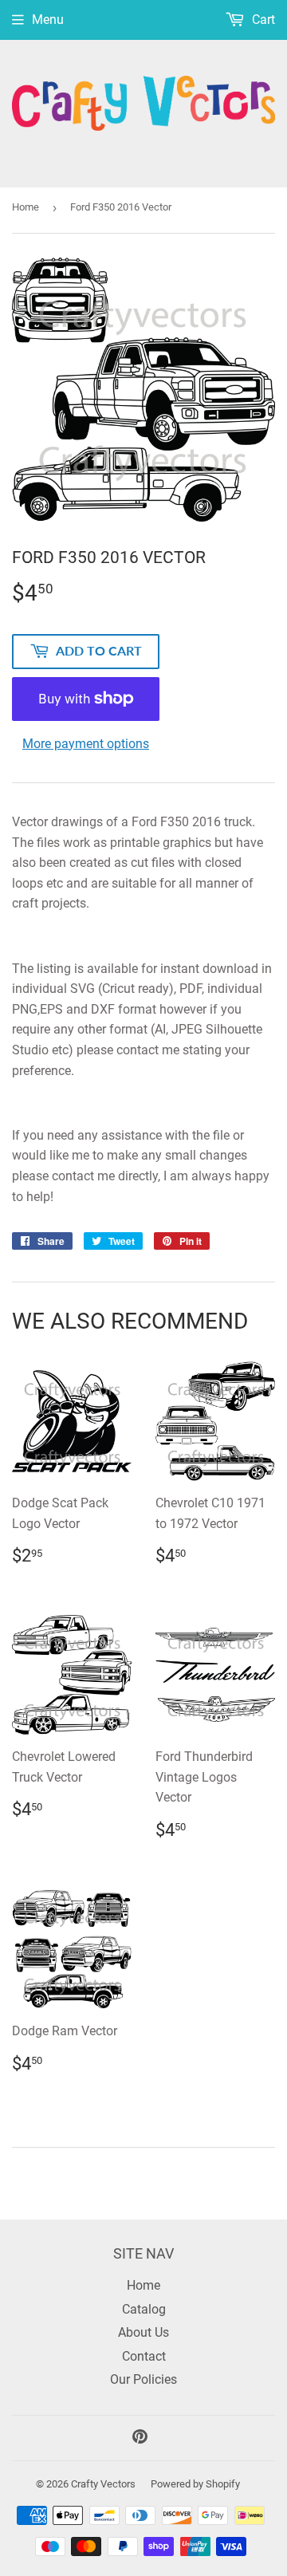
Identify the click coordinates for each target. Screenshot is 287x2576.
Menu (48, 20)
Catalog (144, 2309)
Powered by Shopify (195, 2484)
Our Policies (143, 2379)
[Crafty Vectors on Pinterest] (140, 2438)
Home (26, 207)
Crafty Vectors (103, 2484)
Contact (144, 2356)
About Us (143, 2332)
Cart (262, 20)
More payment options (86, 744)
